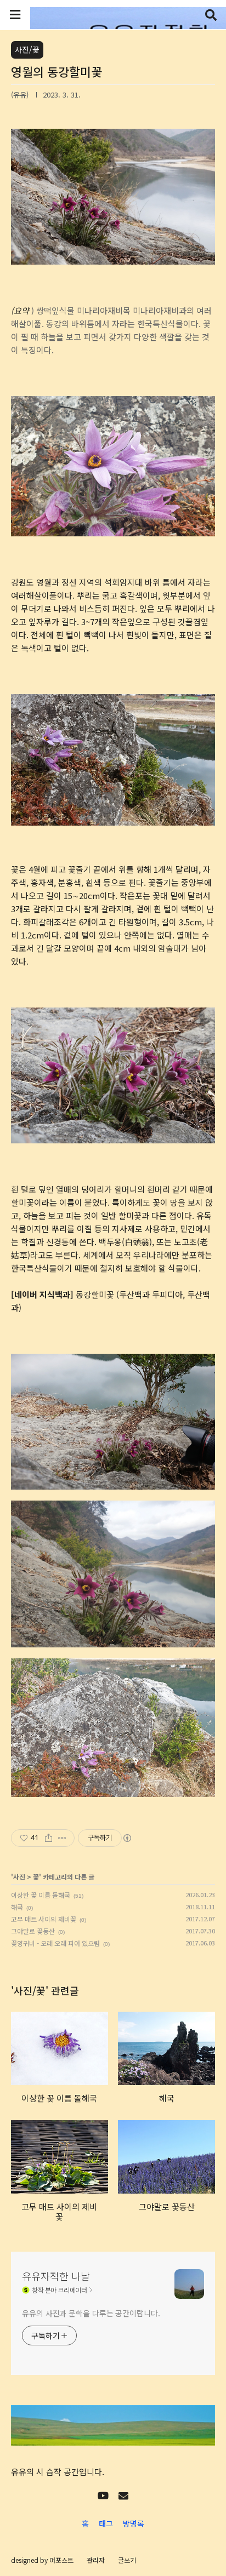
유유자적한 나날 (56, 2276)
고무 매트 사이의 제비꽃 (44, 1919)
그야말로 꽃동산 (33, 1931)
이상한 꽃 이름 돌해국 (41, 1895)
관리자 (96, 2560)
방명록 (134, 2523)
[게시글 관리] (62, 1838)
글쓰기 (127, 2560)
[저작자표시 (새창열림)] (127, 1838)
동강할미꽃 (95, 1294)
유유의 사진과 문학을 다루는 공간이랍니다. (91, 2313)
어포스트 (61, 2560)
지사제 (123, 1229)
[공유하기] (49, 1838)
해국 (17, 1907)
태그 (106, 2523)
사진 (19, 1877)
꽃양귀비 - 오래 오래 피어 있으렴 (55, 1943)
